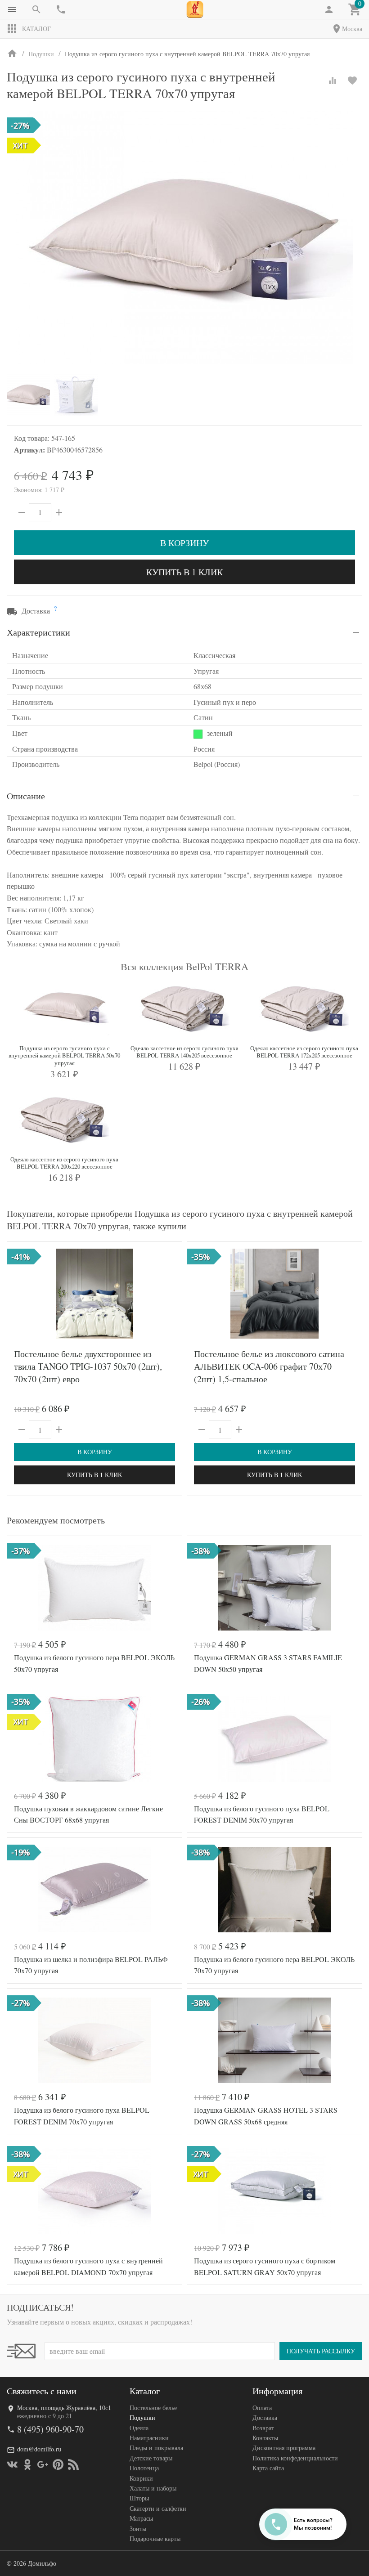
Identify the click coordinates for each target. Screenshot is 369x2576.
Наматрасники (149, 2438)
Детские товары (151, 2458)
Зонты (138, 2529)
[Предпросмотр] (94, 1294)
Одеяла (139, 2428)
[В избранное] (352, 81)
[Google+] (43, 2464)
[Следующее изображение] (170, 1294)
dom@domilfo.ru (39, 2449)
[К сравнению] (333, 81)
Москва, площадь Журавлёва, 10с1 (64, 2408)
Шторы (139, 2498)
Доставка (265, 2417)
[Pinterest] (58, 2464)
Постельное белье (153, 2408)
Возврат (263, 2428)
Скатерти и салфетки (158, 2508)
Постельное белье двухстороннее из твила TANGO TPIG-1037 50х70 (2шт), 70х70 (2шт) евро (88, 1366)
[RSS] (73, 2464)
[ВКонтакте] (12, 2464)
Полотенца (144, 2468)
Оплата (262, 2408)
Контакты (265, 2438)
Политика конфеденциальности (295, 2458)
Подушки (142, 2417)
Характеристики (38, 632)
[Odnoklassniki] (27, 2464)
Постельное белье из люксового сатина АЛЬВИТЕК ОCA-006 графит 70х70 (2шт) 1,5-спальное (269, 1366)
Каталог (36, 29)
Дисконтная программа (284, 2448)
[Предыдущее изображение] (19, 1294)
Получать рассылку (321, 2351)
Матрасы (141, 2518)
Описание (26, 796)
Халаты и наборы (153, 2488)
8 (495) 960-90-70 (50, 2429)
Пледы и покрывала (156, 2448)
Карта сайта (268, 2468)
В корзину (184, 543)
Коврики (141, 2478)
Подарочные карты (155, 2538)
